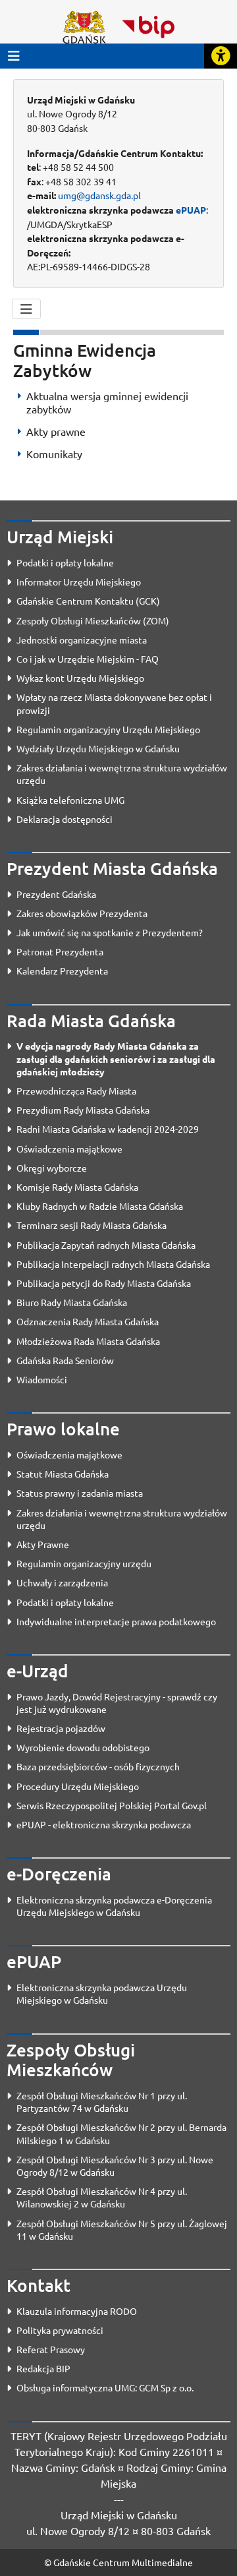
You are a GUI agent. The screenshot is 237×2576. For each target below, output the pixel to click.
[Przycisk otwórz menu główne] (14, 56)
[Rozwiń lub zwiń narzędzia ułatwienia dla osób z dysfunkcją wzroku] (221, 56)
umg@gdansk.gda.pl (99, 195)
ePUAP (191, 210)
